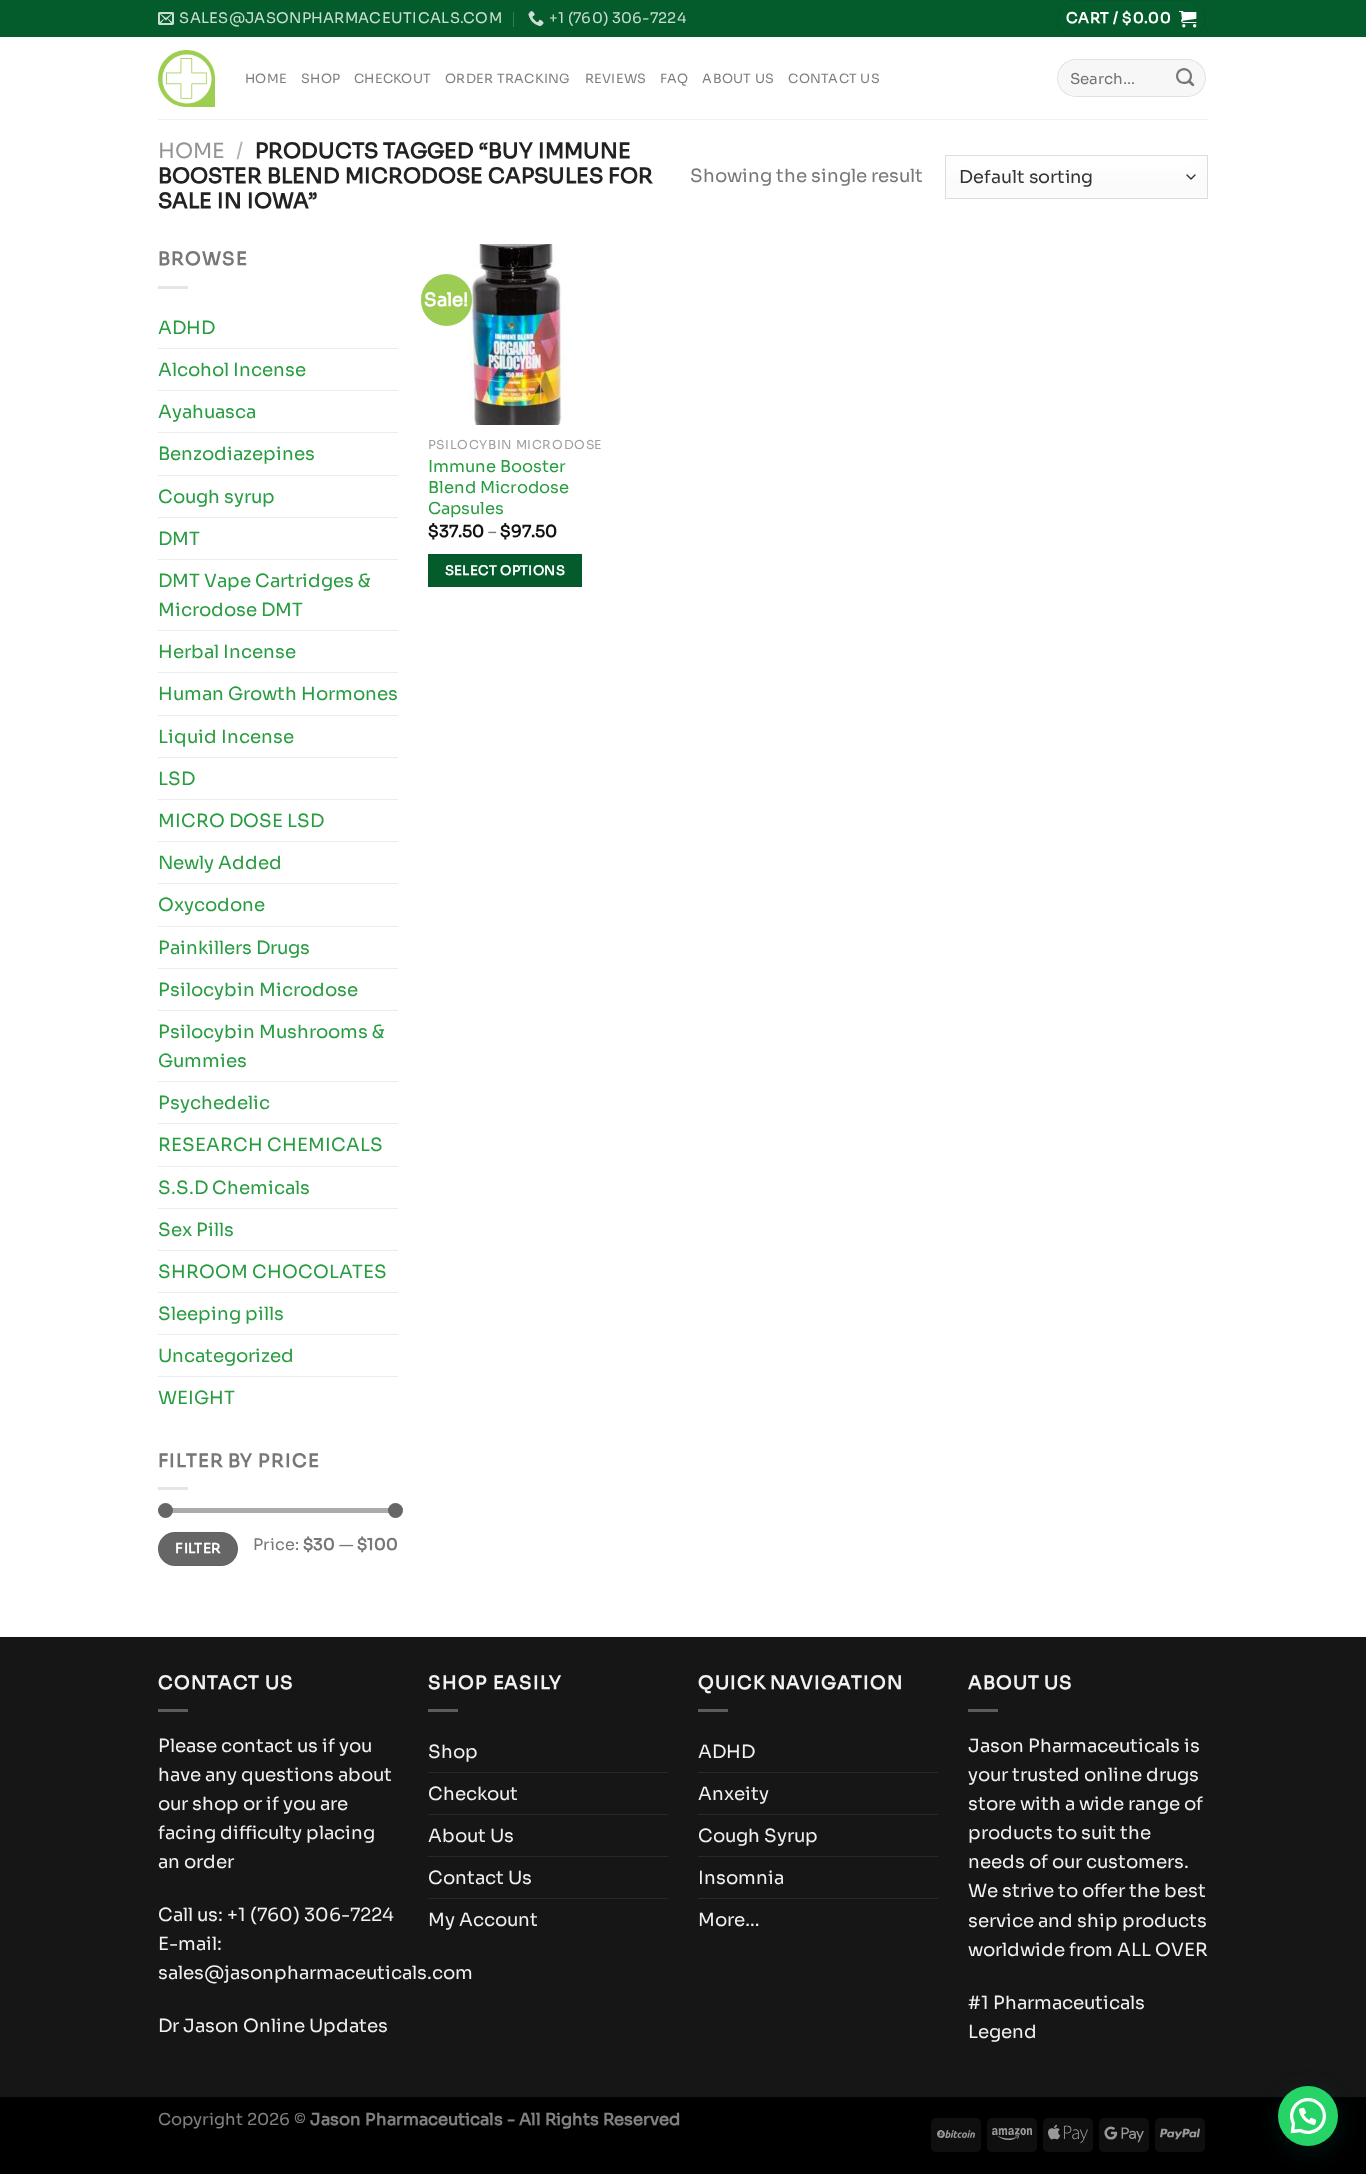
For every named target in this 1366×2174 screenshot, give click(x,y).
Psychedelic (214, 1102)
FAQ (674, 79)
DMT (179, 538)
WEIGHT (196, 1397)
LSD (176, 778)
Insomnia (741, 1877)
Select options (505, 570)
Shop (320, 79)
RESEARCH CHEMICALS (270, 1144)
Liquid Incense (226, 736)
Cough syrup (216, 496)
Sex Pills (196, 1229)
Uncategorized (226, 1355)
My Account (483, 1919)
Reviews (616, 79)
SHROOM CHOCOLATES (272, 1271)
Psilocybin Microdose (258, 989)
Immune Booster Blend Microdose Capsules (498, 488)
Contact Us (834, 79)
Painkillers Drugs (234, 947)
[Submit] (1185, 78)
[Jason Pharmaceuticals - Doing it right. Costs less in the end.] (186, 78)
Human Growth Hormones (278, 693)
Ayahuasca (207, 411)
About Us (738, 79)
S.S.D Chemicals (234, 1187)
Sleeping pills (221, 1313)
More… (729, 1919)
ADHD (186, 327)
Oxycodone (211, 904)
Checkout (392, 79)
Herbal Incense (227, 651)
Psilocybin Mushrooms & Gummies (271, 1046)
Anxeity (733, 1793)
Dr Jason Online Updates (273, 2025)
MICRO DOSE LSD (241, 820)
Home (266, 79)
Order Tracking (508, 79)
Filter (197, 1548)
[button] (1308, 2116)
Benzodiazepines (236, 453)
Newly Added (220, 862)
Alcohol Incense (232, 369)
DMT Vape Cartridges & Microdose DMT (264, 595)
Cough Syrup (758, 1835)
